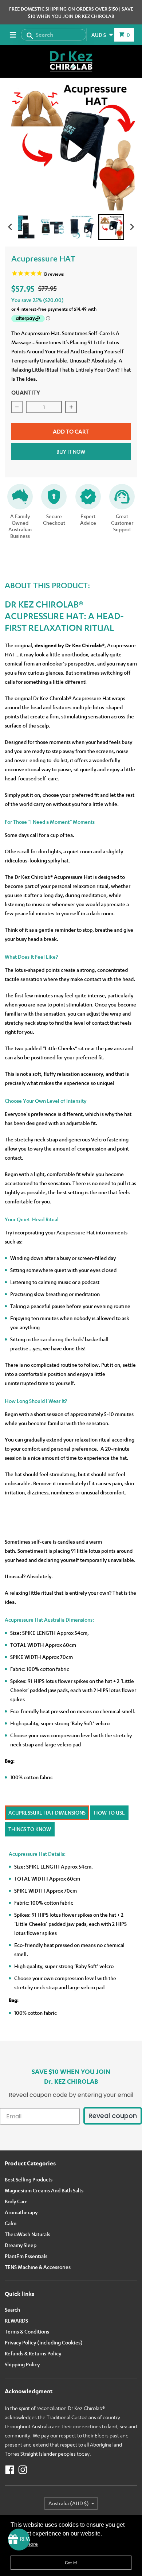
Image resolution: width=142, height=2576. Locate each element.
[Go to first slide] (132, 227)
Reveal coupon (113, 2116)
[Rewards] (19, 2540)
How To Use (109, 1813)
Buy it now (71, 452)
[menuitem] (31, 227)
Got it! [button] (71, 2563)
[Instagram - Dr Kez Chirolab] (23, 2470)
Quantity (26, 392)
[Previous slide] (11, 227)
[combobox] (54, 35)
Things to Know (30, 1829)
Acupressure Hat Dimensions (47, 1813)
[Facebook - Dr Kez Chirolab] (10, 2470)
